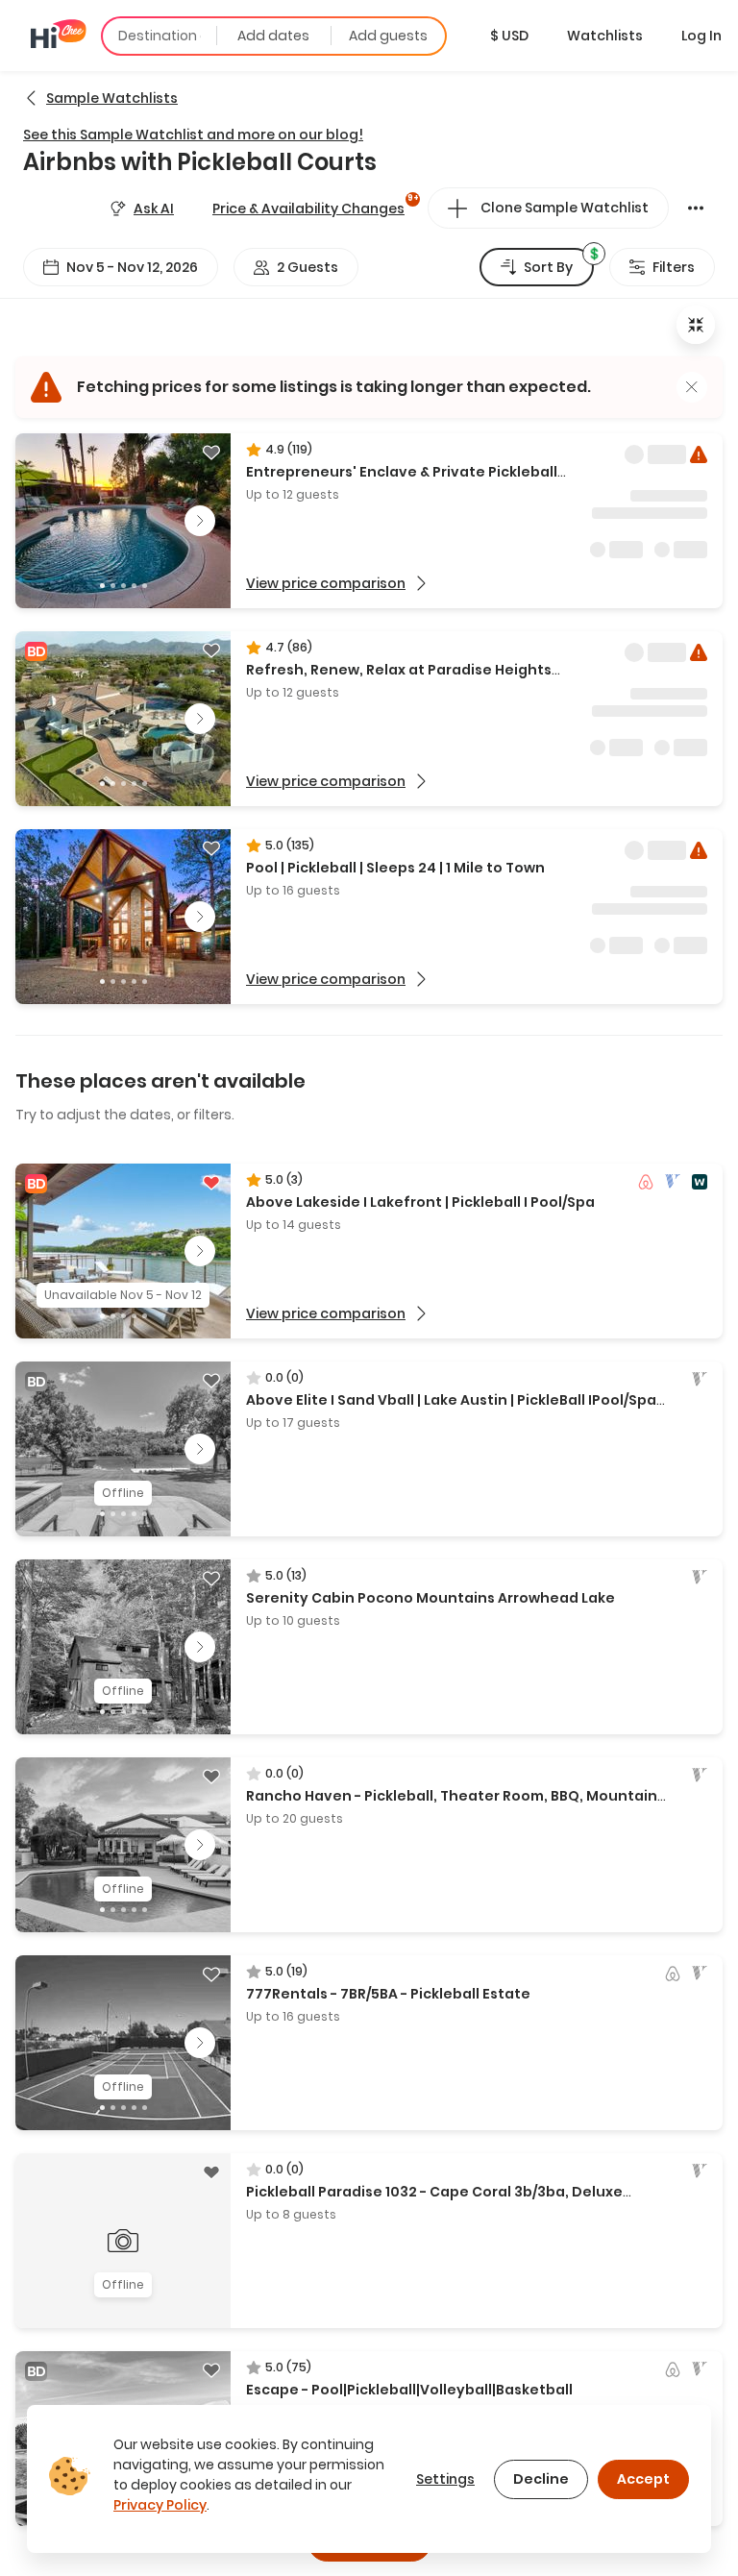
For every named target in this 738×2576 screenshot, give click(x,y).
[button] (509, 36)
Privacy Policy (160, 2505)
